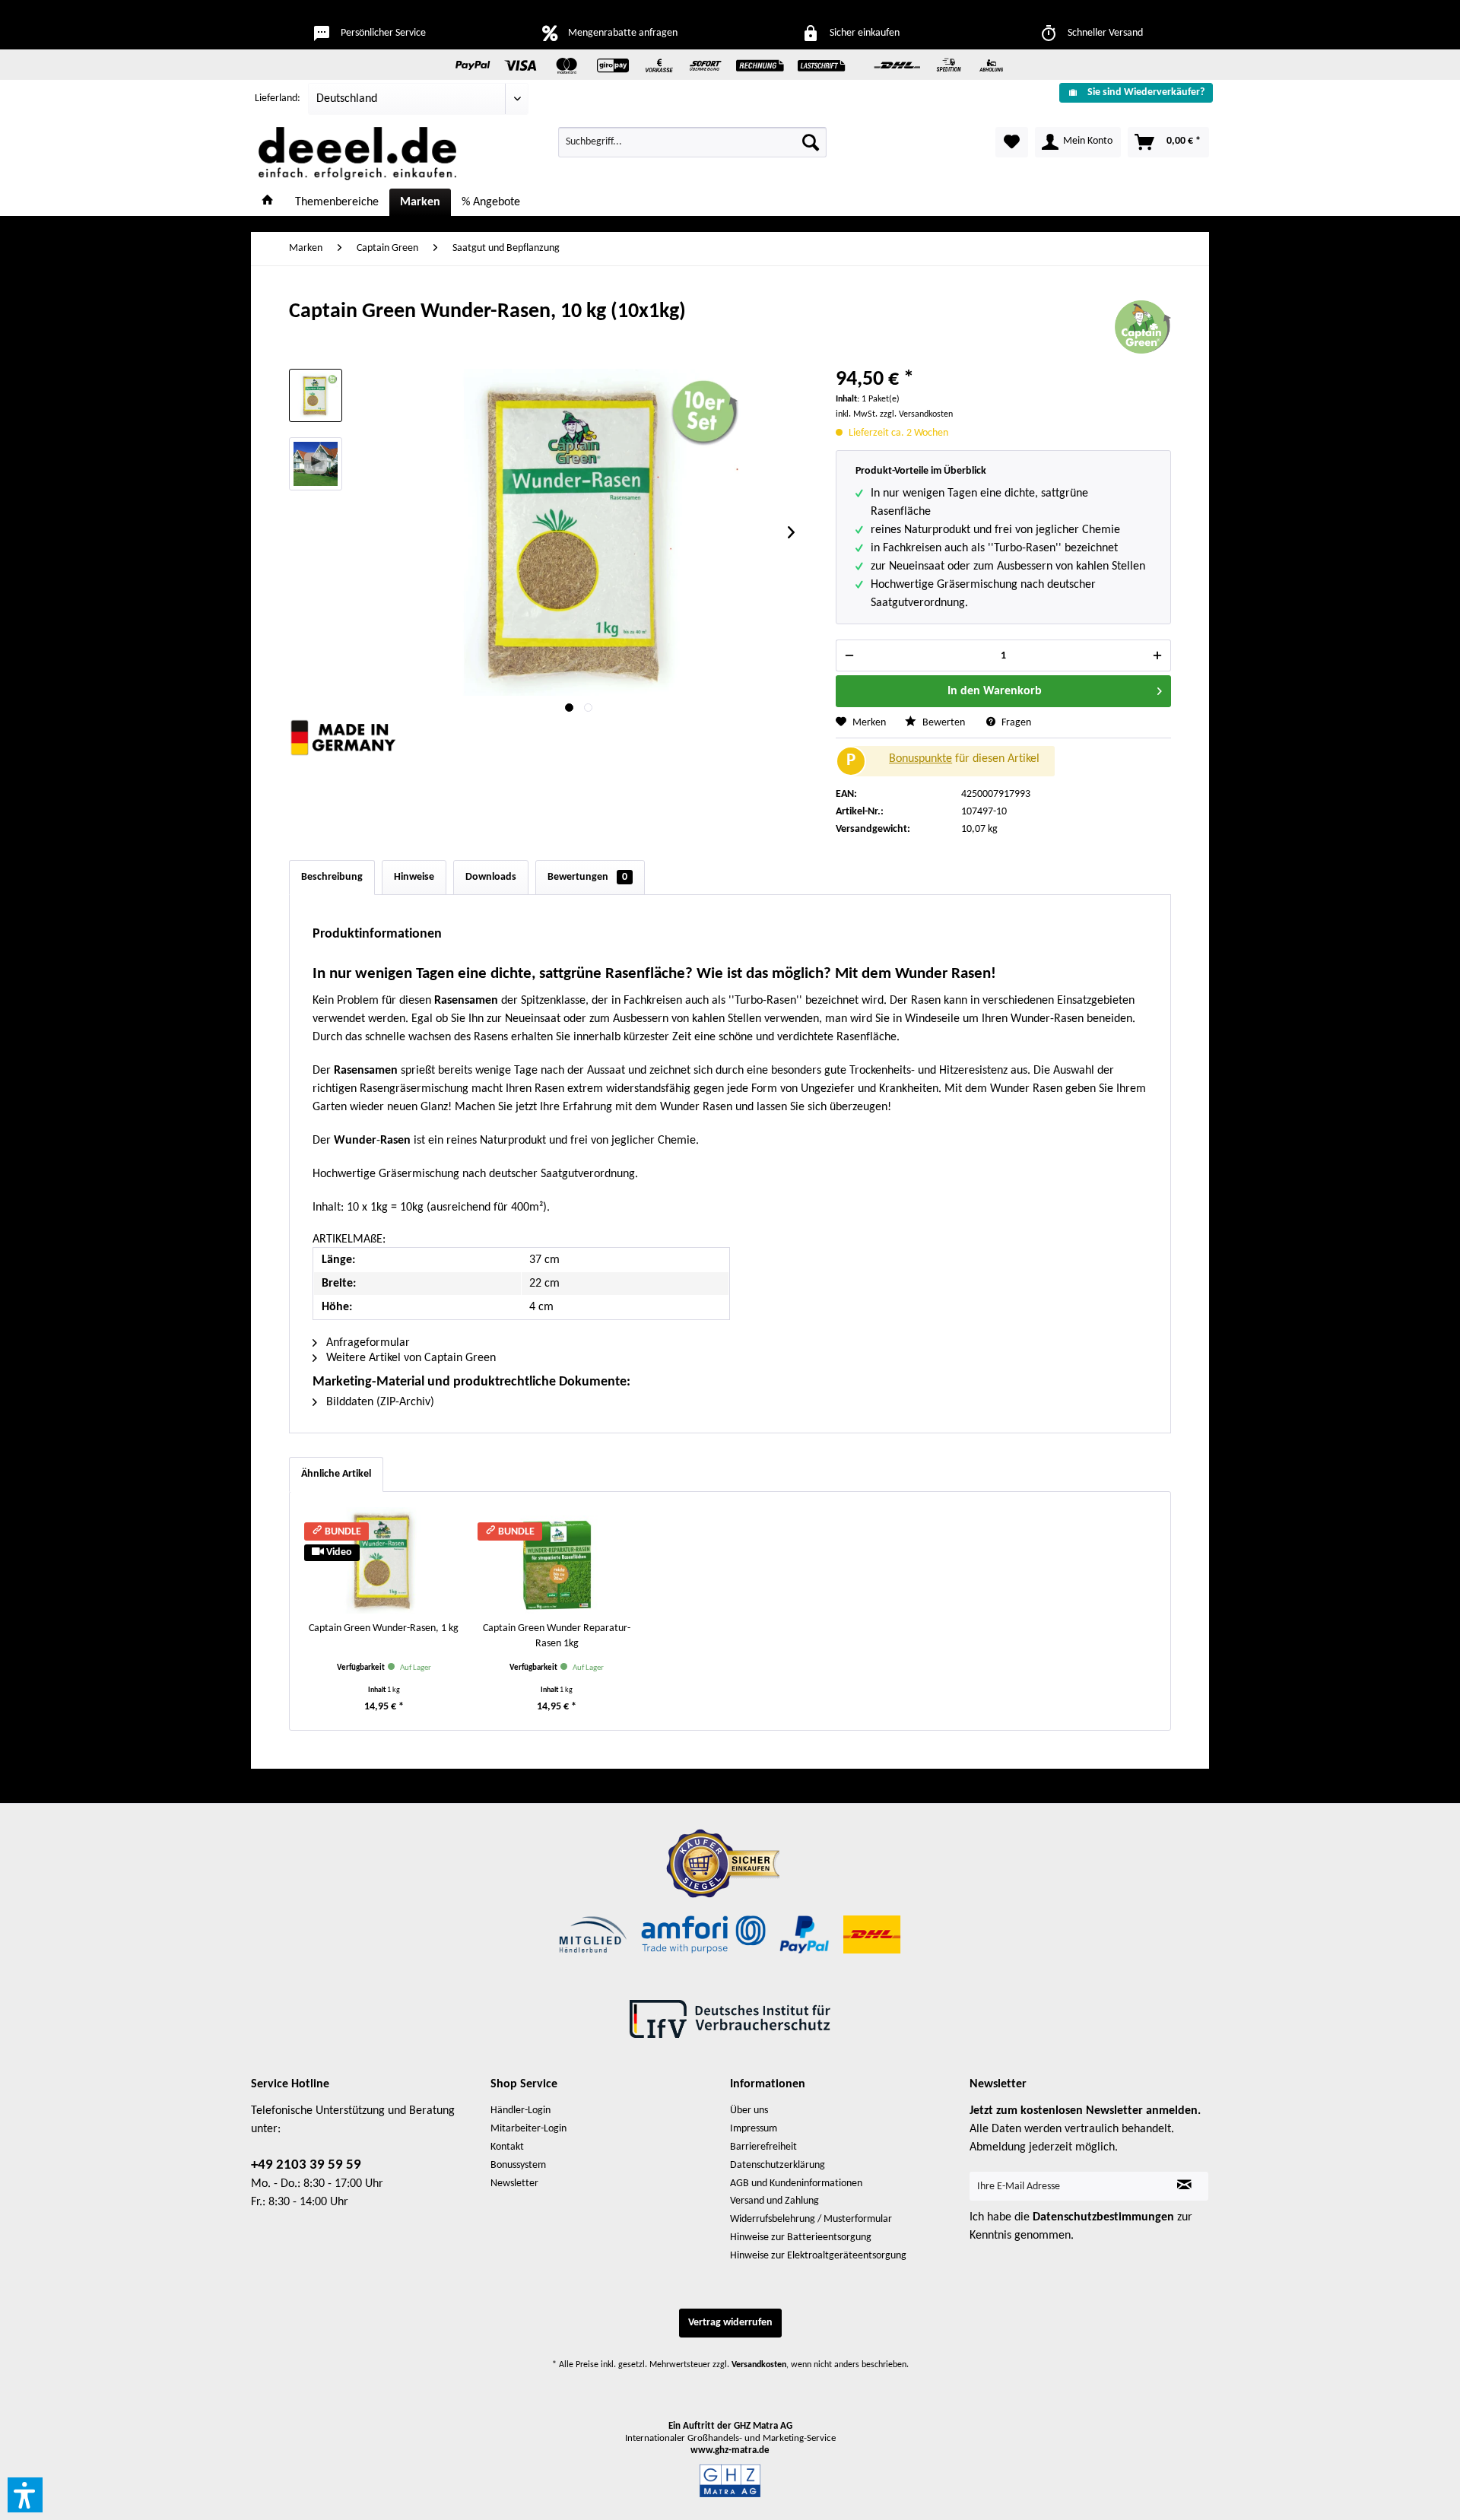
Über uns (749, 2111)
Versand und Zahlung (774, 2201)
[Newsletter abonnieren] (1184, 2186)
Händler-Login (521, 2111)
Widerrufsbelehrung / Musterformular (811, 2219)
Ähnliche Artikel (336, 1474)
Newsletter (514, 2184)
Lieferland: (278, 98)
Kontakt (507, 2147)
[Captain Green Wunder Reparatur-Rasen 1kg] (557, 1560)
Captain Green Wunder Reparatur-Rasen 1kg (557, 1636)
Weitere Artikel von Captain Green (409, 1358)
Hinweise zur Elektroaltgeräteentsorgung (818, 2256)
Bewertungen (587, 877)
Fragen (1015, 723)
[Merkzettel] (1012, 142)
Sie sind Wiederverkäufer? (1146, 92)
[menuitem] (1130, 92)
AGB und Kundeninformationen (796, 2184)
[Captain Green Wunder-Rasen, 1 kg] (384, 1560)
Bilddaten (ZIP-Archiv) (379, 1402)
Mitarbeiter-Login (528, 2129)
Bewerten (944, 723)
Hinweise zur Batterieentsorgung (801, 2238)
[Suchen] (811, 142)
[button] (25, 2495)
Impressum (754, 2129)
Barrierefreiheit (763, 2147)
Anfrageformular (367, 1343)
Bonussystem (518, 2165)
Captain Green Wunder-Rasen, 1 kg (384, 1628)
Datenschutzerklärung (778, 2165)
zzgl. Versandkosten (916, 414)
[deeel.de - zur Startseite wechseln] (357, 154)
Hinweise (414, 877)
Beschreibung (332, 877)
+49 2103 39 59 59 (306, 2165)
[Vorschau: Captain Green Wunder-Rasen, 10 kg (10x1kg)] (316, 395)
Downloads (491, 877)
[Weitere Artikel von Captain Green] (1143, 327)
